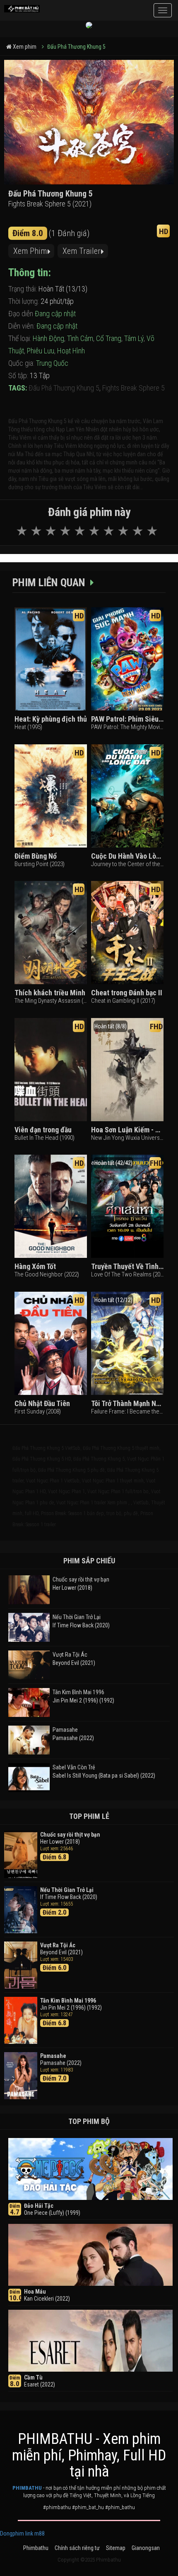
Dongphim (12, 2533)
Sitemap (116, 2548)
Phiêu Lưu (41, 351)
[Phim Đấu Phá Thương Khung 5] (22, 6)
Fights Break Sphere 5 (133, 388)
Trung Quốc (52, 363)
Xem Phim (30, 251)
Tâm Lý (134, 338)
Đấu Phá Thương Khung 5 (76, 47)
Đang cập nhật (55, 314)
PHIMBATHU (27, 2488)
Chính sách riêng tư (77, 2548)
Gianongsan (146, 2548)
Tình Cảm (80, 338)
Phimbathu (36, 2548)
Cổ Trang (109, 338)
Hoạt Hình (71, 351)
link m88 (35, 2533)
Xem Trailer (82, 251)
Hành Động (48, 338)
